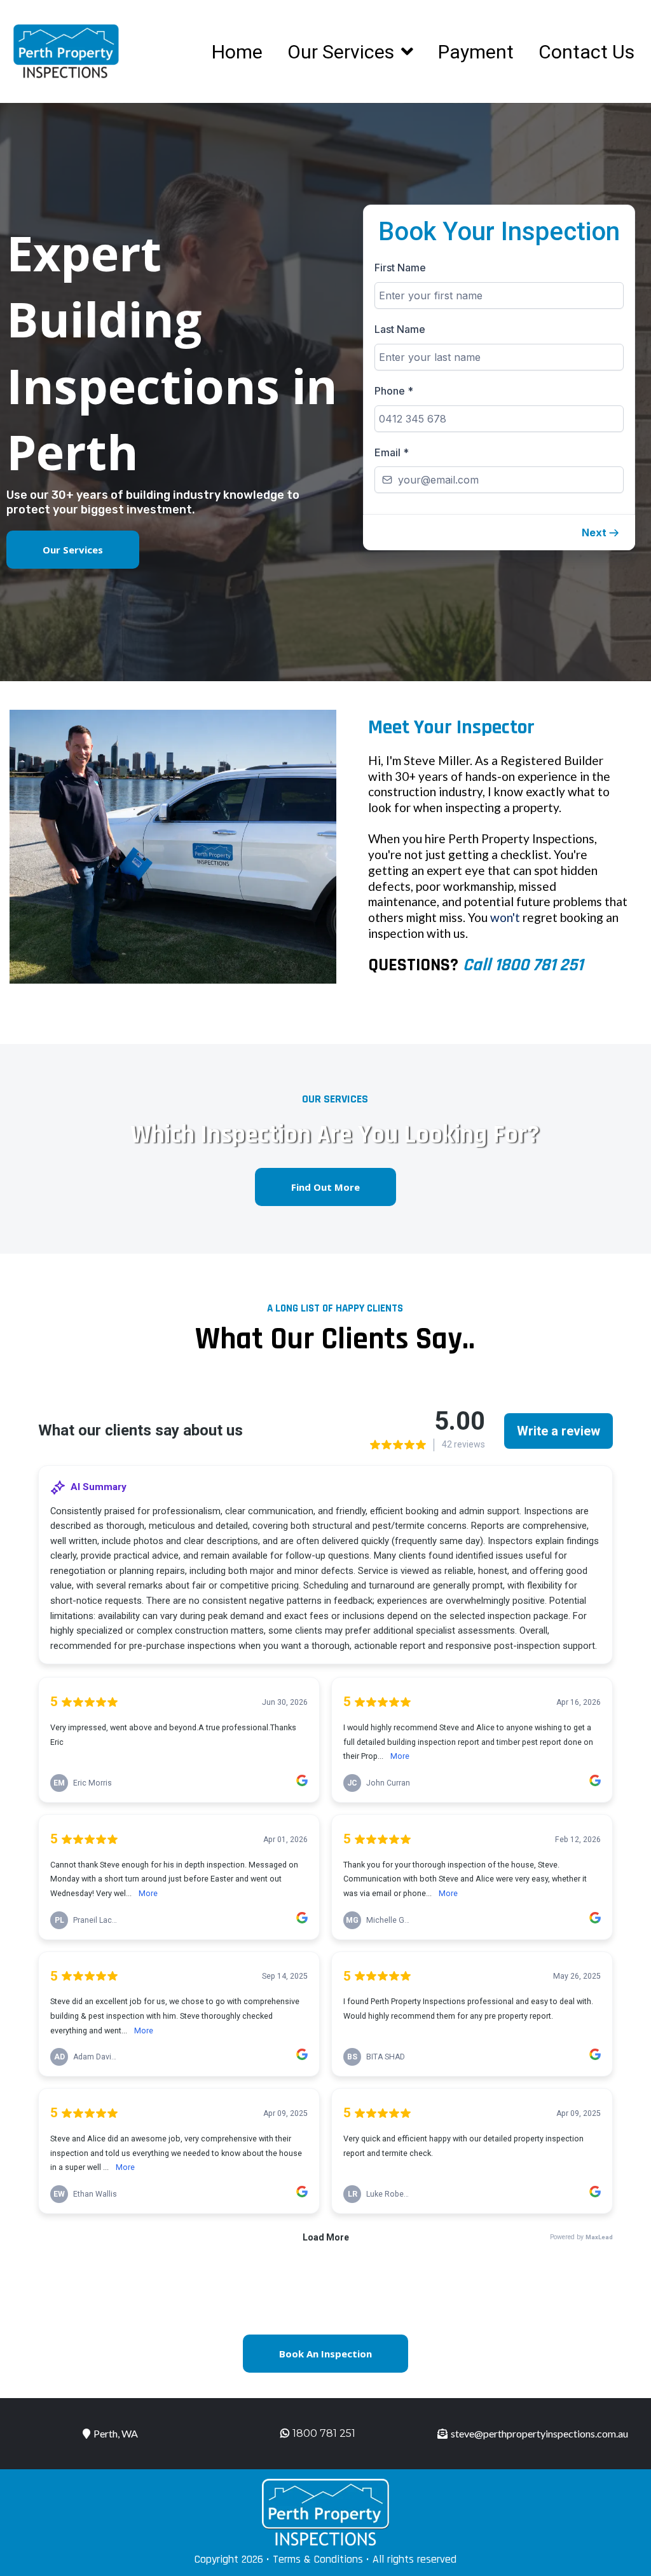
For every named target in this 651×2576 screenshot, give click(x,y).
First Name (400, 268)
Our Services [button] (343, 52)
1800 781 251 (324, 2433)
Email (392, 452)
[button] (601, 532)
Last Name (400, 329)
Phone (394, 391)
